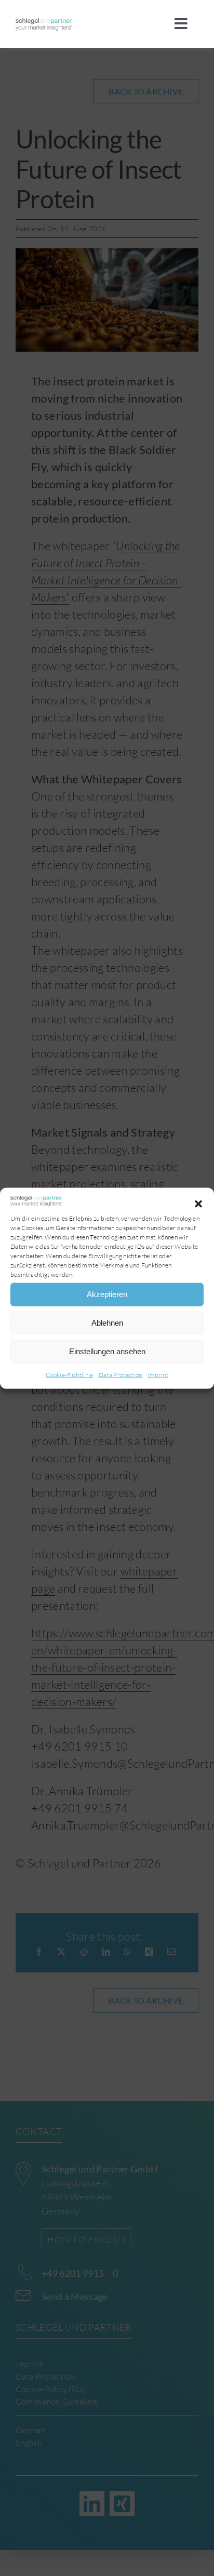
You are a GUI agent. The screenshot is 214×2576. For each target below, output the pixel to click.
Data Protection (121, 1374)
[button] (198, 1204)
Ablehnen (107, 1323)
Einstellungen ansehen (107, 1351)
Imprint (158, 1374)
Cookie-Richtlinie (70, 1374)
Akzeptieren (107, 1294)
